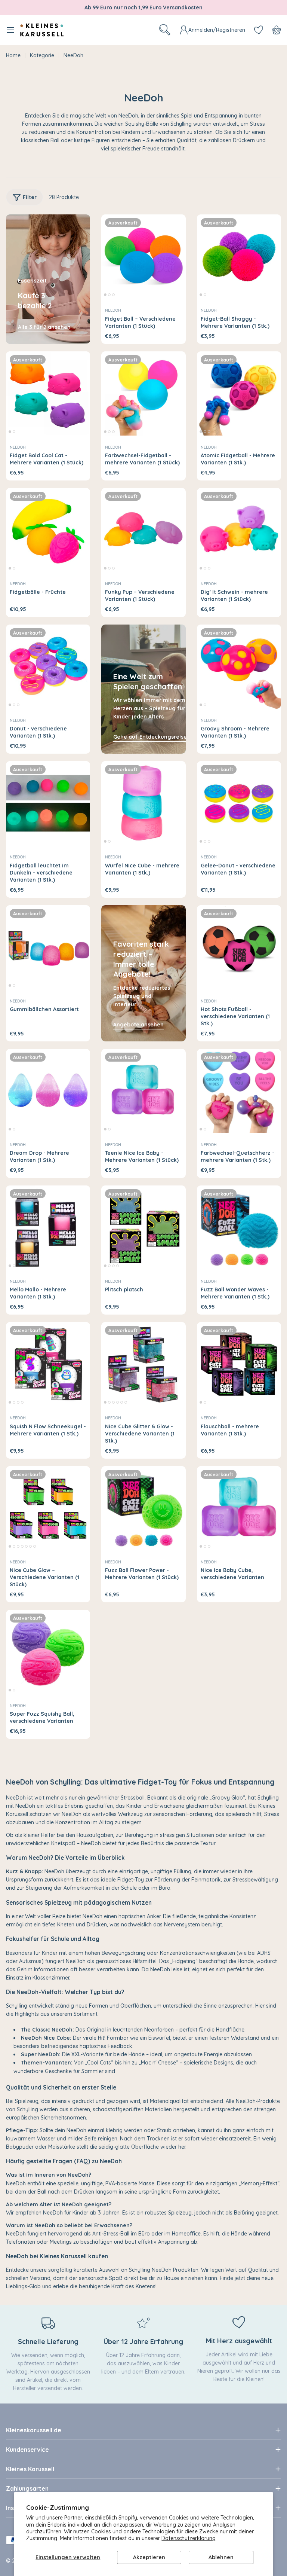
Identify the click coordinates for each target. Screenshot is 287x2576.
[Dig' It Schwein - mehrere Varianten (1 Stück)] (239, 530)
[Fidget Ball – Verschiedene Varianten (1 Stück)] (143, 257)
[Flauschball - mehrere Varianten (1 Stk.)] (239, 1364)
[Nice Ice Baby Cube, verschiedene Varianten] (239, 1508)
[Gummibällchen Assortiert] (48, 947)
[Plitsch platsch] (143, 1228)
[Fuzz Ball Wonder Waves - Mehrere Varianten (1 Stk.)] (239, 1228)
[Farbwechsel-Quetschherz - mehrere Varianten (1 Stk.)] (239, 1091)
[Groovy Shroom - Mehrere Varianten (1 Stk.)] (239, 667)
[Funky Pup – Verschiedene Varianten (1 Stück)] (143, 530)
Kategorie (42, 55)
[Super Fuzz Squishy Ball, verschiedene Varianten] (48, 1652)
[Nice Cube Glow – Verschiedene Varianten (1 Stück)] (48, 1508)
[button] (105, 295)
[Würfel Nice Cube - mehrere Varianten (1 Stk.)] (143, 803)
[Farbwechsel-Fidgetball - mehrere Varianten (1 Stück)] (143, 393)
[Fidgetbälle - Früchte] (48, 530)
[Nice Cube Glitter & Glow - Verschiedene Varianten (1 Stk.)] (143, 1364)
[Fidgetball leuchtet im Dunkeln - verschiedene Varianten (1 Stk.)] (48, 803)
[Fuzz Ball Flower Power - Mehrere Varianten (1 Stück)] (143, 1508)
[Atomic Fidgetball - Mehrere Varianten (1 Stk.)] (239, 393)
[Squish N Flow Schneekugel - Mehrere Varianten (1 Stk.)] (48, 1364)
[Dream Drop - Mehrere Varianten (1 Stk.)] (48, 1091)
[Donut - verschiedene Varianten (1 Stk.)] (48, 667)
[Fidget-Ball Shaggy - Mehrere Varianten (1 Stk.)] (239, 257)
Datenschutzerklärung (189, 2538)
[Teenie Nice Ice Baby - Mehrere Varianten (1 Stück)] (143, 1091)
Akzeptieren (149, 2557)
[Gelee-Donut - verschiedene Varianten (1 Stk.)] (239, 803)
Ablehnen (221, 2557)
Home (13, 55)
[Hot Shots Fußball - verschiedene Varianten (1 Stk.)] (239, 947)
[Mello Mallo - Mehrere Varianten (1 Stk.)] (48, 1228)
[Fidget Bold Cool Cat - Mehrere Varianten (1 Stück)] (48, 393)
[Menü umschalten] (10, 30)
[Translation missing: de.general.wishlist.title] (259, 30)
